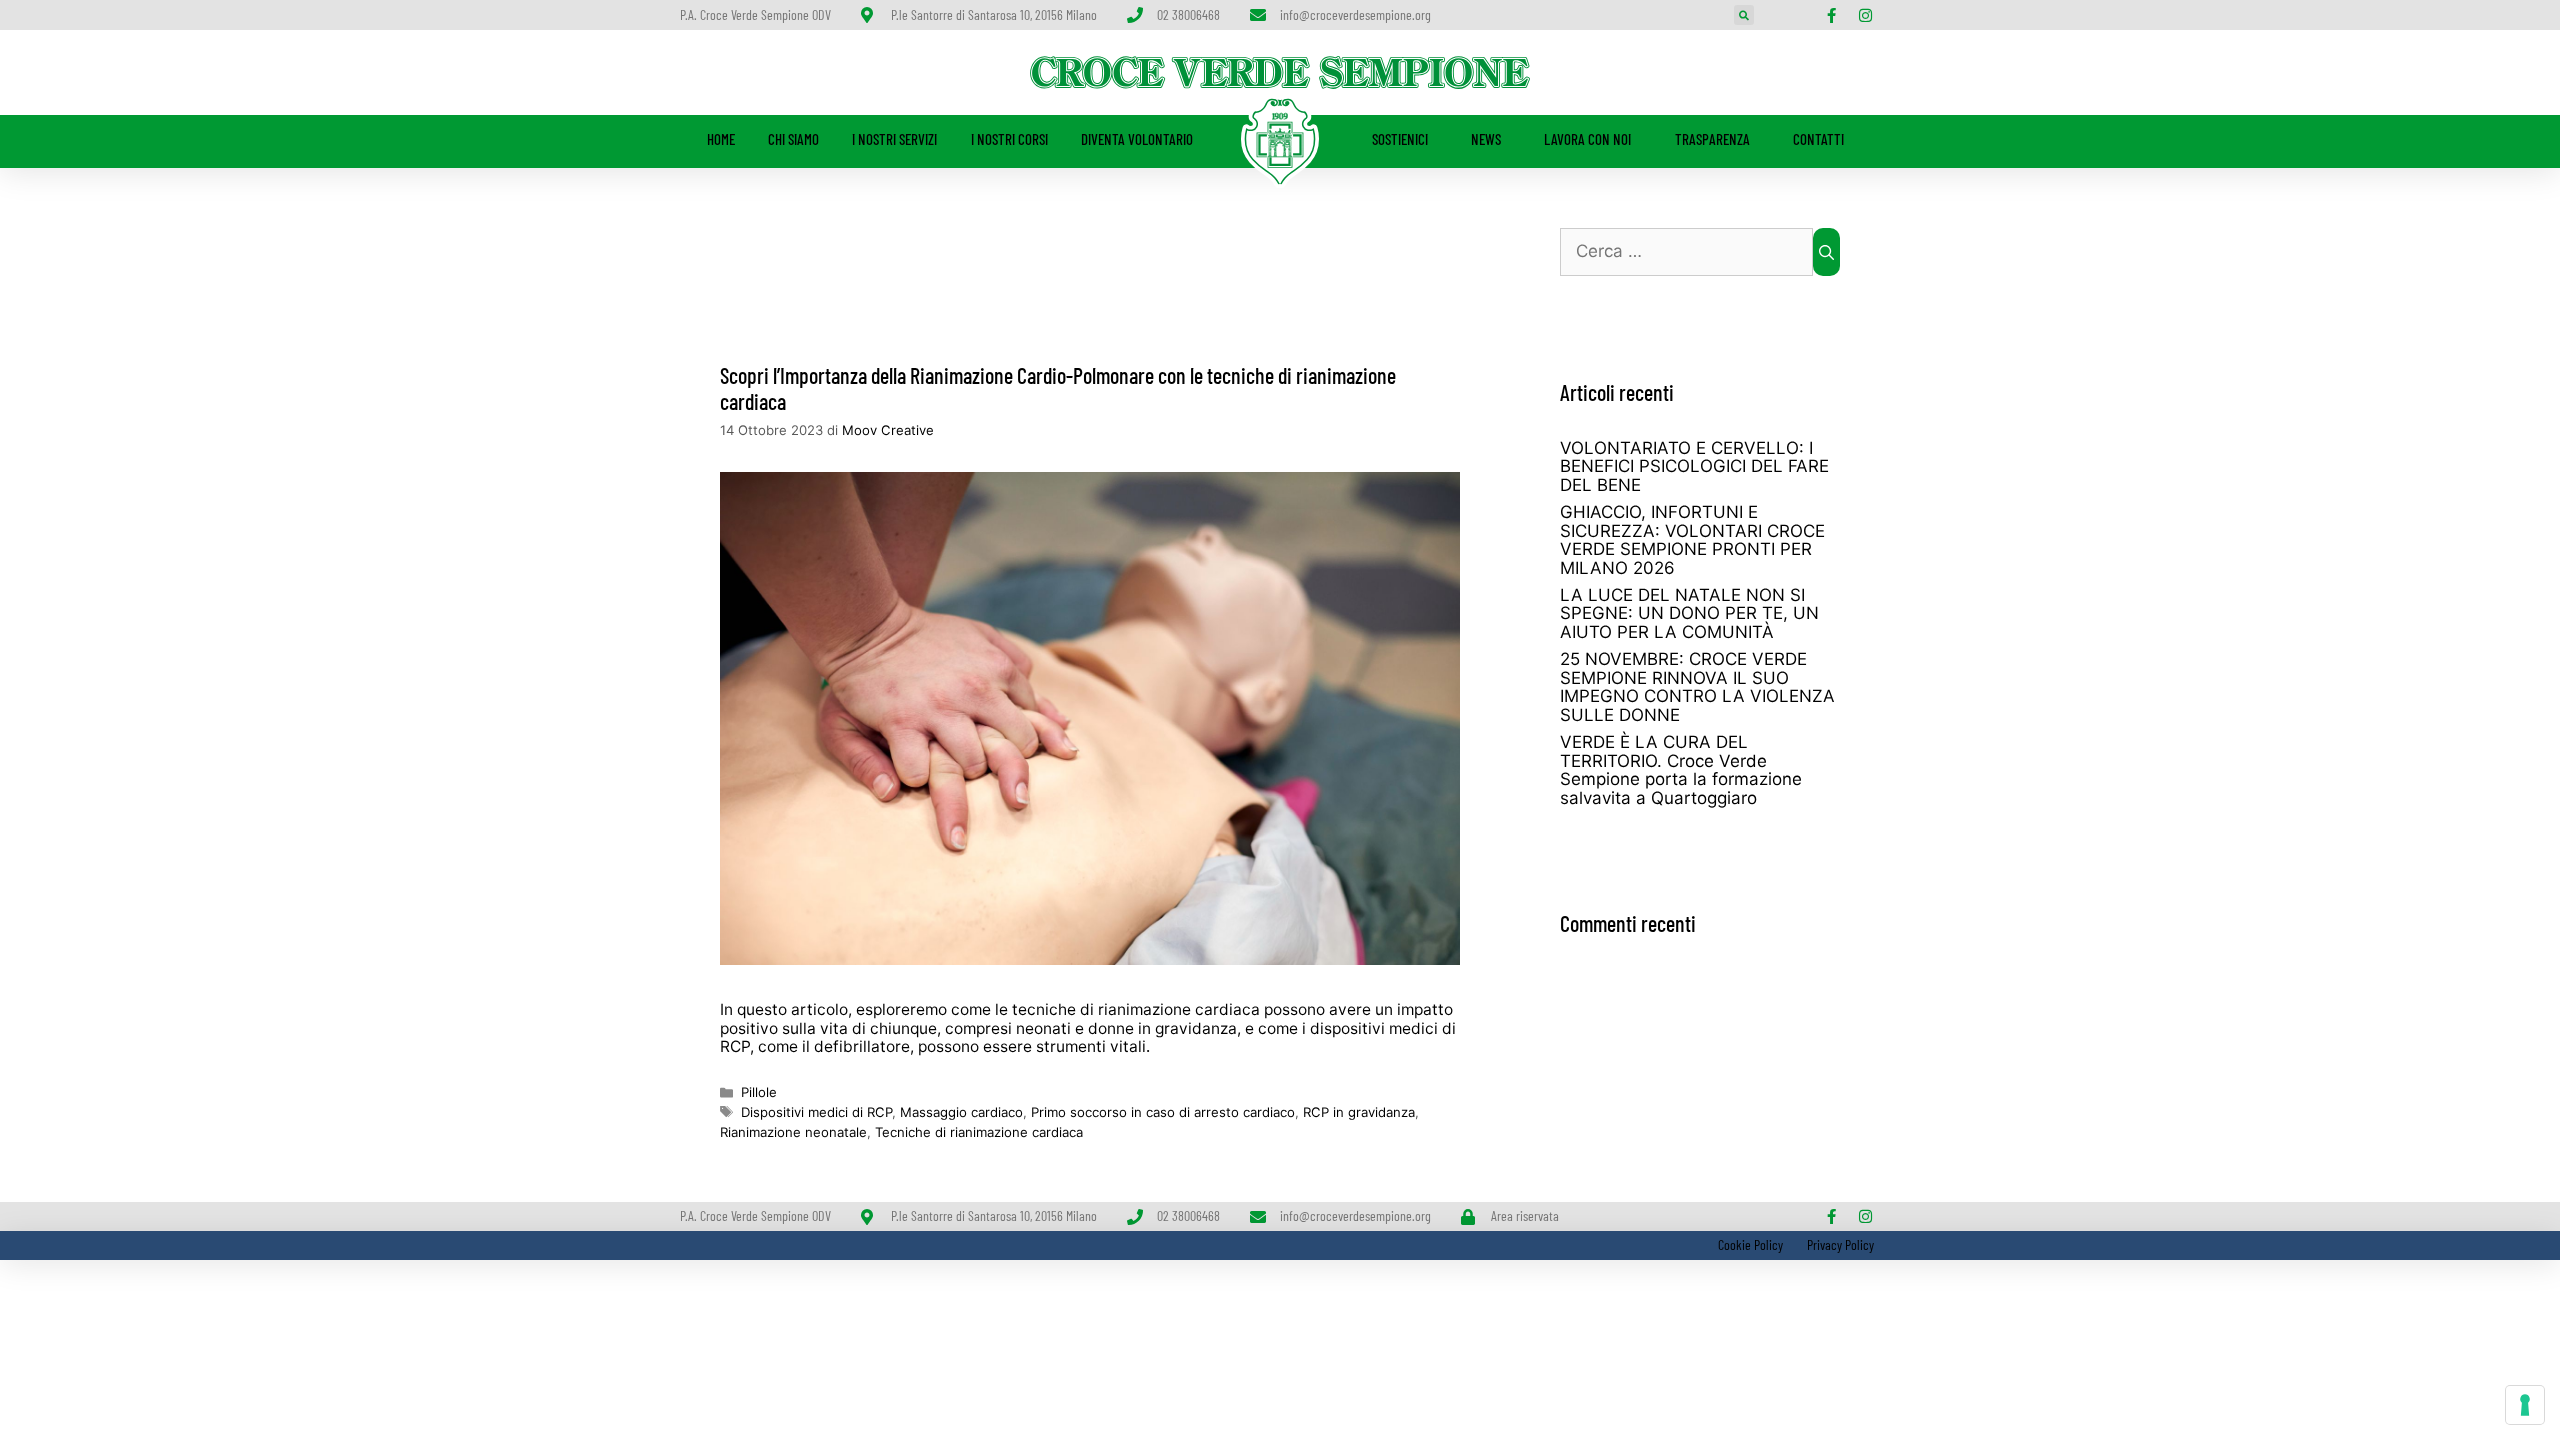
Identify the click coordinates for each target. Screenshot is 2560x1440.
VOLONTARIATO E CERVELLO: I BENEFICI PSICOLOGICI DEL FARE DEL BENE (1694, 466)
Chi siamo (793, 139)
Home (721, 139)
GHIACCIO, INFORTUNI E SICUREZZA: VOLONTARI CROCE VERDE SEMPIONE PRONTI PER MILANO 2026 (1692, 540)
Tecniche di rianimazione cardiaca (979, 1132)
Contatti (1818, 139)
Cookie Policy (1749, 1244)
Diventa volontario (1137, 139)
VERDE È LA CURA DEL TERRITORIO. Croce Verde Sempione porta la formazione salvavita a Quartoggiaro (1681, 770)
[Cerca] (1826, 252)
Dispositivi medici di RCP (816, 1112)
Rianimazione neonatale (793, 1132)
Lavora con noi (1587, 139)
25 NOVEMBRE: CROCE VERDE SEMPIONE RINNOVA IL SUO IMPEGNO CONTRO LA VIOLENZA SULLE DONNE (1697, 687)
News (1486, 139)
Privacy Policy (1840, 1244)
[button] (1744, 15)
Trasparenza (1712, 139)
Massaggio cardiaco (961, 1112)
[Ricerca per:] (1686, 252)
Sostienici (1400, 139)
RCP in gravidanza (1359, 1112)
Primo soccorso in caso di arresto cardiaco (1163, 1112)
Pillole (759, 1092)
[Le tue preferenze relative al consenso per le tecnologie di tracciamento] (2525, 1405)
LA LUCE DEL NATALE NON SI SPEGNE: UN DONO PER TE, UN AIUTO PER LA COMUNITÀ (1689, 613)
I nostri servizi (894, 139)
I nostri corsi (1009, 139)
